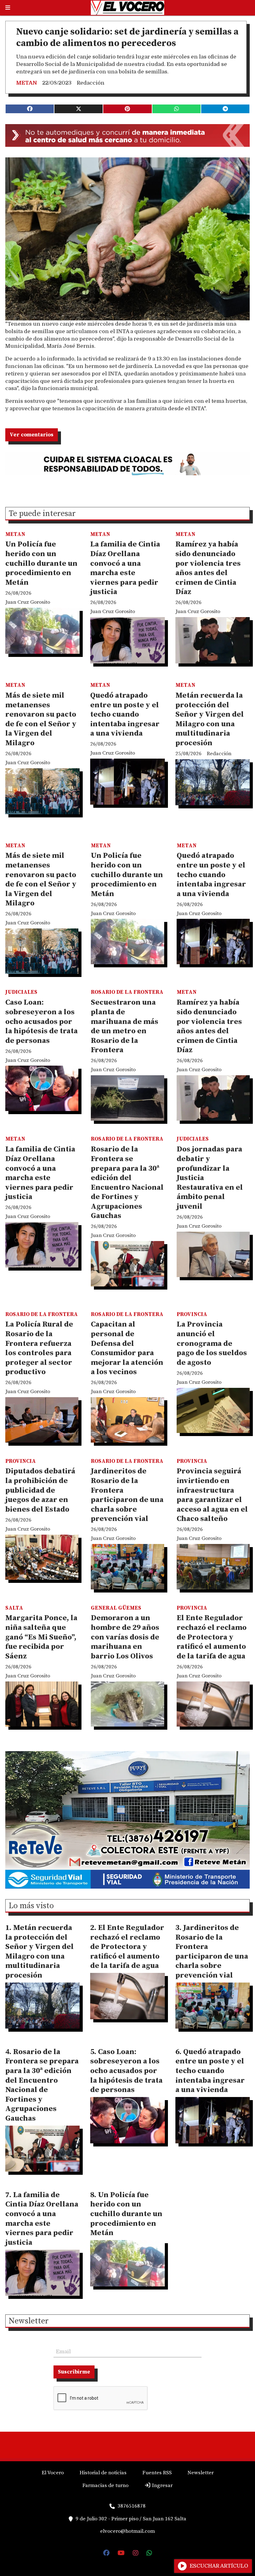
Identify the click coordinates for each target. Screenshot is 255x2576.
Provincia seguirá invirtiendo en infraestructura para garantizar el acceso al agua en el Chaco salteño (212, 1495)
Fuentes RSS (157, 2473)
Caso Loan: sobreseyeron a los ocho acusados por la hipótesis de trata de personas (42, 1021)
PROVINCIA (192, 1314)
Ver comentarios (32, 435)
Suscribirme (74, 2372)
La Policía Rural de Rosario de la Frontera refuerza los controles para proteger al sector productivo (39, 1348)
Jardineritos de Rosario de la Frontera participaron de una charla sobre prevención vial (127, 1495)
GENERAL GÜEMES (116, 1608)
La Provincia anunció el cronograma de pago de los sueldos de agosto (212, 1343)
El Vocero (53, 2473)
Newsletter (29, 2322)
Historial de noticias (103, 2473)
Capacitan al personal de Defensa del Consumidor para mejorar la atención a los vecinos (127, 1348)
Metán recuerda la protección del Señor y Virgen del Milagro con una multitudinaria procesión (210, 719)
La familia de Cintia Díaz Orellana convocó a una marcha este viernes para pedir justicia (125, 568)
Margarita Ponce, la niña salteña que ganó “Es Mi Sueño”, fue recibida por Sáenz (41, 1637)
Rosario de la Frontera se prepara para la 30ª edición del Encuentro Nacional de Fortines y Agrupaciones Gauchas (127, 1183)
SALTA (14, 1608)
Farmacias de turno (105, 2485)
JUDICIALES (21, 992)
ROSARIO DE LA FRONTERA (127, 992)
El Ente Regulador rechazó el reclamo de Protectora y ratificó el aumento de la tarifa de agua (212, 1637)
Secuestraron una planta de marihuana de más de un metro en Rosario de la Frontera (125, 1026)
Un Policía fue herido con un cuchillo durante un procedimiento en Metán (41, 563)
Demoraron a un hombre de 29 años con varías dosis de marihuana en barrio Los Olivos (125, 1637)
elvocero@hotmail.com (127, 2531)
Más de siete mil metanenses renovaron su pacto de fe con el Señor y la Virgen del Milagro (41, 719)
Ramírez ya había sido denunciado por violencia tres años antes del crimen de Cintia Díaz (208, 568)
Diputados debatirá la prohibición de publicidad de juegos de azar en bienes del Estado (40, 1490)
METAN (27, 83)
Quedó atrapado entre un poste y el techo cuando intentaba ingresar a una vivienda (125, 714)
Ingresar (162, 2485)
